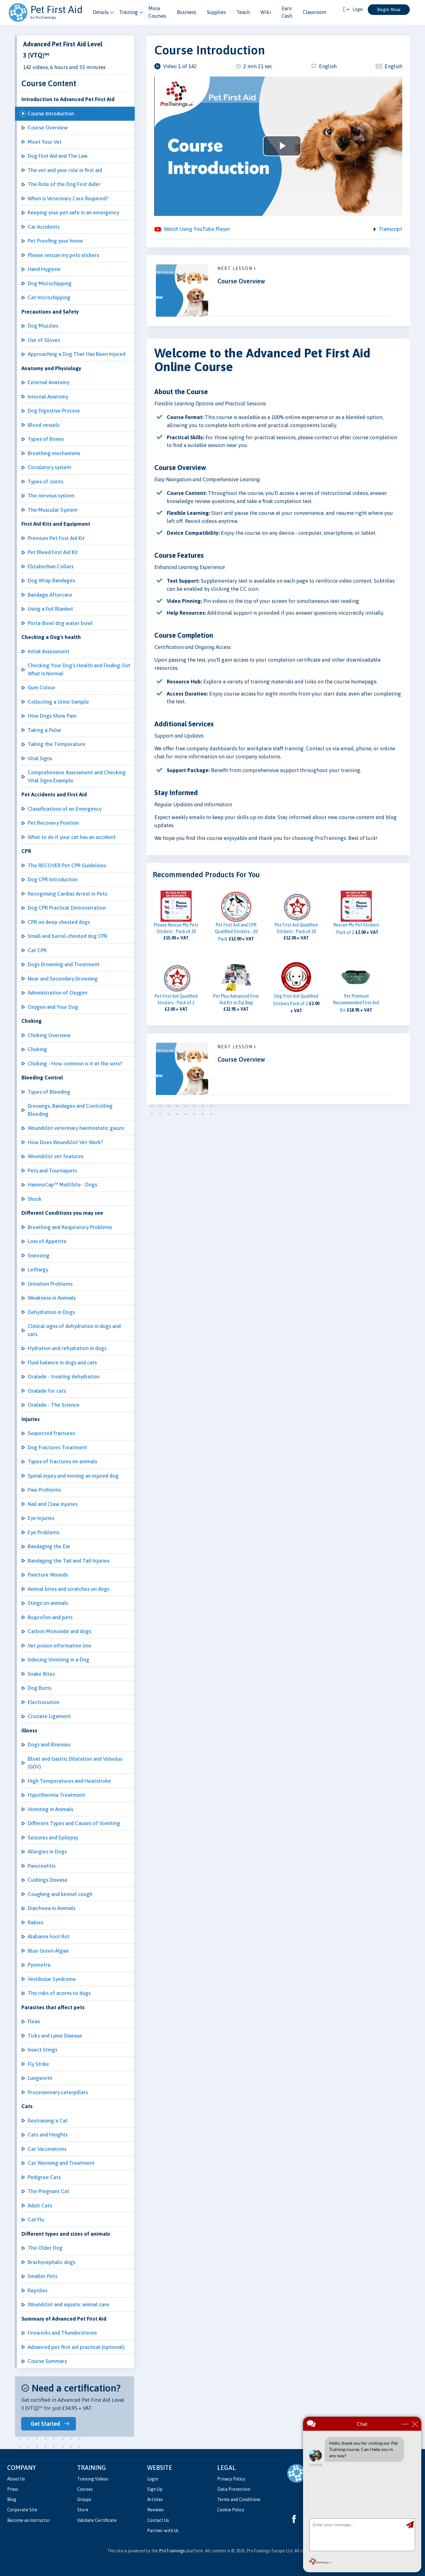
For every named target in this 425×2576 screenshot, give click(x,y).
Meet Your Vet (45, 142)
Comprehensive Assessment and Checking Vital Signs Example (77, 776)
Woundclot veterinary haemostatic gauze (76, 1128)
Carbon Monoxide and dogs (59, 1631)
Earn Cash (287, 12)
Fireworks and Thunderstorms (62, 2333)
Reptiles (37, 2290)
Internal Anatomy (48, 397)
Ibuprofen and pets (50, 1617)
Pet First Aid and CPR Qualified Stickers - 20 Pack (236, 932)
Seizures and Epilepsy (53, 1838)
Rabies (35, 1922)
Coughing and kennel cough (60, 1894)
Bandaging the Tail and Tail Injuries (68, 1561)
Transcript (390, 229)
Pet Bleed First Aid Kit (53, 552)
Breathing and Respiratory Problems (70, 1227)
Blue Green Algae (48, 1951)
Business (187, 12)
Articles (155, 2499)
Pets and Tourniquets (52, 1171)
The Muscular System (53, 510)
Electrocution (44, 1702)
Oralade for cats (47, 1391)
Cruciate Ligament (49, 1716)
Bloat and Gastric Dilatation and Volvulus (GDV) (75, 1763)
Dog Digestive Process (54, 411)
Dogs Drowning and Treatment (64, 964)
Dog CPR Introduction (53, 879)
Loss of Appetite (47, 1241)
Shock (35, 1199)
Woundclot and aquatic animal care (68, 2304)
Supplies (216, 12)
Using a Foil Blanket (50, 609)
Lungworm (40, 2078)
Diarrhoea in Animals (51, 1908)
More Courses (157, 12)
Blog (12, 2499)
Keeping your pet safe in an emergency (73, 212)
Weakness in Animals (52, 1298)
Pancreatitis (42, 1866)
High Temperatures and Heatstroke (69, 1781)
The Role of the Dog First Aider (64, 184)
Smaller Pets (42, 2276)
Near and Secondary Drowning (63, 979)
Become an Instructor (29, 2520)
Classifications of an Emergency (65, 809)
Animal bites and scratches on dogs (68, 1589)
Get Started (45, 2424)
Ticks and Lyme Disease (55, 2036)
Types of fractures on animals (62, 1461)
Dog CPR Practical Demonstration (67, 908)
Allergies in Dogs (47, 1852)
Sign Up (155, 2489)
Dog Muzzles (43, 326)
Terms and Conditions (239, 2499)
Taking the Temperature (57, 744)
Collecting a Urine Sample (58, 702)
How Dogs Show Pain (52, 716)
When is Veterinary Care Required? (68, 198)
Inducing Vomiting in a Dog (58, 1660)
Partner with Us (163, 2531)
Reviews (155, 2510)
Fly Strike (38, 2064)
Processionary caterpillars (58, 2092)
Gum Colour (42, 687)
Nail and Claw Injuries (53, 1504)
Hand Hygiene (44, 269)
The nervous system (51, 496)
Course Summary (47, 2361)
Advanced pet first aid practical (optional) (76, 2347)
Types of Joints (45, 482)
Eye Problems (44, 1532)
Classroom (314, 12)
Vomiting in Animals (50, 1809)
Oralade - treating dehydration (64, 1377)
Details (101, 12)
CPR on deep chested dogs (59, 922)
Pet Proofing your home (55, 241)
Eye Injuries (41, 1518)
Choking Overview (49, 1035)
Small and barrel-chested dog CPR (68, 936)
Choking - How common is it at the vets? (75, 1064)
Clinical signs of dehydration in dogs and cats (74, 1330)
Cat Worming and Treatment (61, 2163)
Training (128, 12)
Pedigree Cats (44, 2177)
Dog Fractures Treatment (57, 1447)
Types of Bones (46, 439)
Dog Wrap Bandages (51, 580)
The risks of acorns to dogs (59, 1993)
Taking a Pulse (44, 730)
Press (13, 2489)
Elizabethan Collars (51, 566)
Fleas (34, 2021)
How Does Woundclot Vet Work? (65, 1142)
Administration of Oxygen (58, 993)
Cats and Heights (48, 2135)
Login (153, 2479)
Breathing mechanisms (54, 453)
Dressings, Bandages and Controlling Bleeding (70, 1110)
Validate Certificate (97, 2520)
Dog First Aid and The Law (58, 156)
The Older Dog (45, 2248)
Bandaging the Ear (49, 1546)
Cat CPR (37, 950)
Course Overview (48, 128)
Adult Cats (40, 2206)
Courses (85, 2489)
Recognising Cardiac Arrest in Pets (67, 894)
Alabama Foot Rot (49, 1936)
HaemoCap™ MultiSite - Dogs (62, 1185)
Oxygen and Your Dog (53, 1007)
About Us (16, 2479)
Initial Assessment (49, 651)
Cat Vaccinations (47, 2149)
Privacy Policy (231, 2479)
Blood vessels (44, 425)
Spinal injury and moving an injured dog (73, 1476)
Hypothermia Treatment (56, 1795)
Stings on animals (48, 1603)
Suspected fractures (51, 1433)
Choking (37, 1049)
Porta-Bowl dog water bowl (60, 623)
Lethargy (38, 1269)
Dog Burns (40, 1688)
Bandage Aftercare (50, 595)
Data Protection (234, 2489)
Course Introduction (51, 114)
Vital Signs (40, 758)
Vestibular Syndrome (52, 1979)
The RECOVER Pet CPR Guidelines (67, 865)
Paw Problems (44, 1490)
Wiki (266, 12)
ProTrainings (172, 2551)
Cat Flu (36, 2220)
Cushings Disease (48, 1880)
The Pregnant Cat (49, 2191)
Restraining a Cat (48, 2121)
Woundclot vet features (56, 1156)
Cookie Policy (231, 2510)
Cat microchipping (49, 297)
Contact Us (158, 2520)
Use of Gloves (44, 340)
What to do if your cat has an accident (72, 837)
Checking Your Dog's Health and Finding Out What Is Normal (79, 669)
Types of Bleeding (49, 1092)
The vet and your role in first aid (65, 170)
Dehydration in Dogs (51, 1312)
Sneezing (39, 1255)
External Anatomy (49, 382)
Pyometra (39, 1965)
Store (83, 2510)
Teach (243, 12)
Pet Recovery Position (53, 823)
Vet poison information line (60, 1646)
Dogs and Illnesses (49, 1745)
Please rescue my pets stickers (63, 255)
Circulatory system (49, 467)
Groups (84, 2499)
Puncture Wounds (48, 1575)
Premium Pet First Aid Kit (56, 538)
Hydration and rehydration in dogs (67, 1348)
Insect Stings (42, 2050)
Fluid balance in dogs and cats (62, 1363)
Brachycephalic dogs (51, 2262)
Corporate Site (22, 2510)
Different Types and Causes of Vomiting (74, 1823)
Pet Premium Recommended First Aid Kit (356, 1003)
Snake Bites (41, 1674)
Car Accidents (44, 227)
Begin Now (389, 10)
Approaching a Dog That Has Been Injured (77, 354)
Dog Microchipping (50, 283)
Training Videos (93, 2479)
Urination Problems (50, 1284)
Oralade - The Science (54, 1405)
